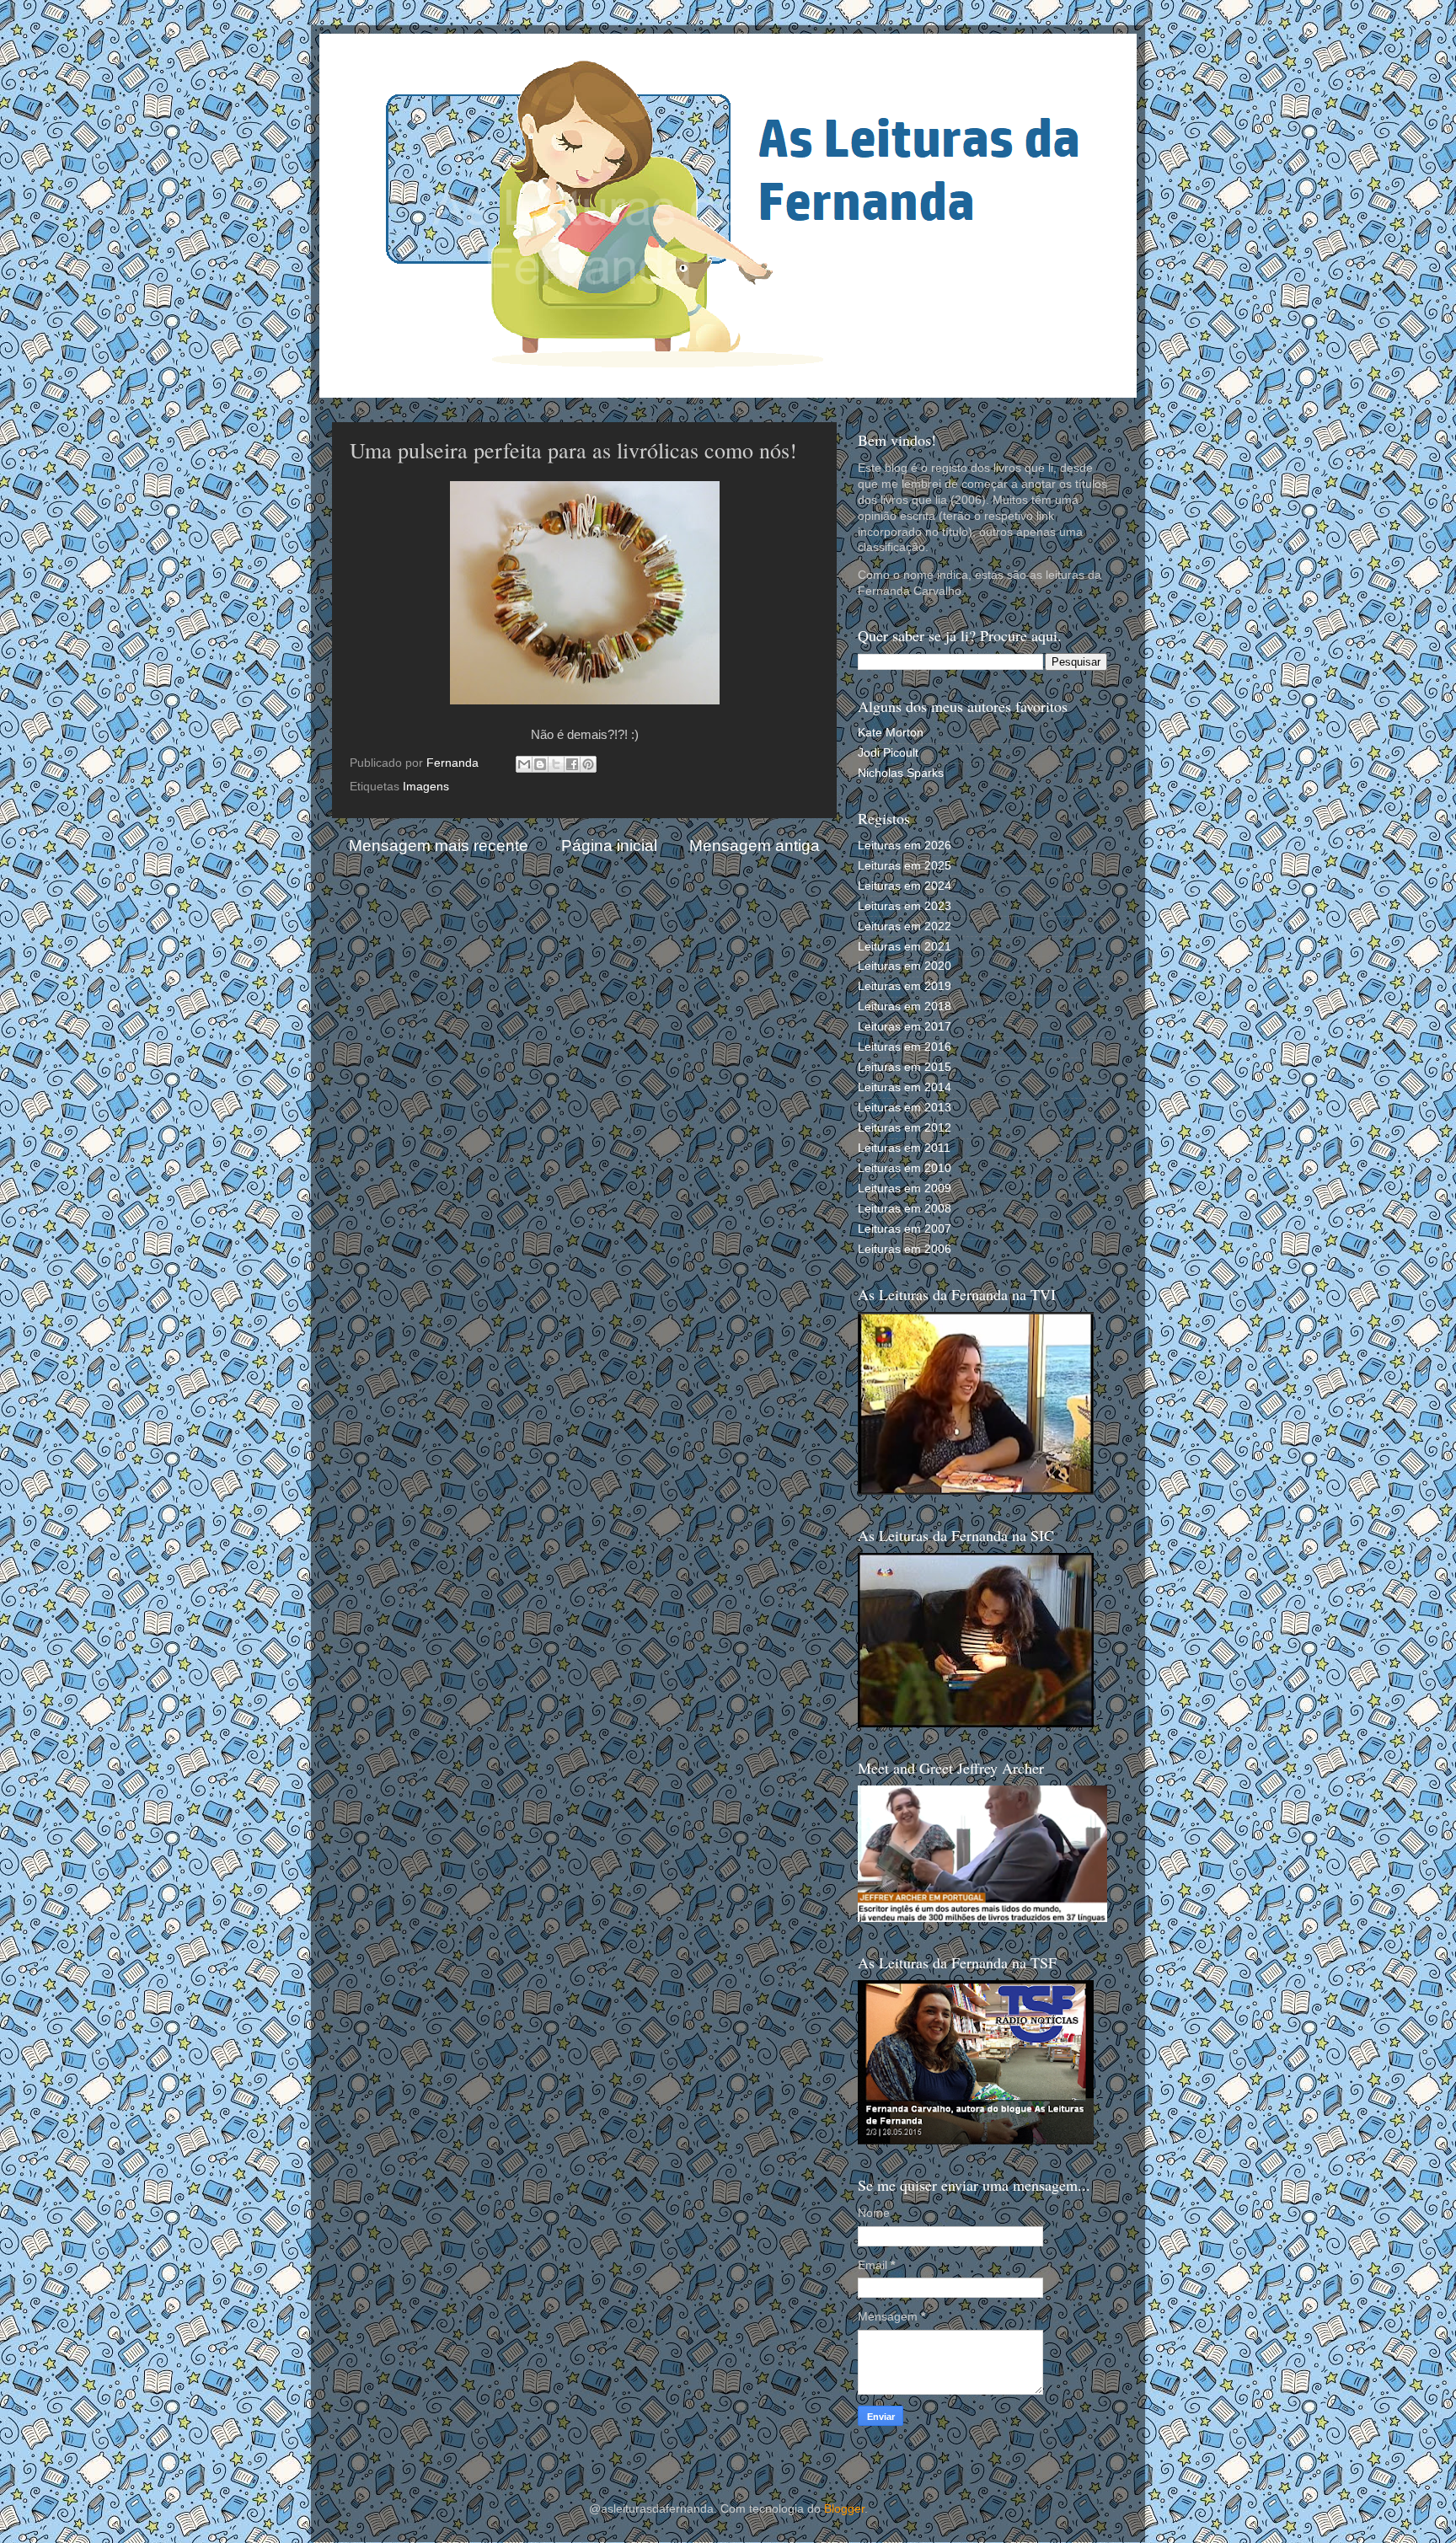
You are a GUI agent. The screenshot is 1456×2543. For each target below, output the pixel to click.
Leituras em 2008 (905, 1209)
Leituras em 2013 (905, 1108)
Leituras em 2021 (905, 947)
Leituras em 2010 (905, 1168)
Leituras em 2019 (905, 986)
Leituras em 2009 (905, 1189)
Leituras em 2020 (905, 966)
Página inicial (609, 846)
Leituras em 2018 (905, 1006)
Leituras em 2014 (905, 1087)
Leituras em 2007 (905, 1229)
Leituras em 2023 (905, 906)
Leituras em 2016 (905, 1047)
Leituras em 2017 (905, 1027)
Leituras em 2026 (905, 846)
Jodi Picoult (888, 753)
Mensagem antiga (755, 846)
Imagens (426, 787)
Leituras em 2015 (905, 1067)
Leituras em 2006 (905, 1249)
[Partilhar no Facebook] (572, 764)
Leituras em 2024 (905, 886)
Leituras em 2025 (905, 866)
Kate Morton (891, 733)
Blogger (844, 2509)
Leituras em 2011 (904, 1148)
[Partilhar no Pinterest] (588, 764)
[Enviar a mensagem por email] (524, 764)
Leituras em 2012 (905, 1128)
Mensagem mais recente (439, 846)
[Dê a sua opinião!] (540, 764)
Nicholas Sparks (901, 773)
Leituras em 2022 (905, 926)
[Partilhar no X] (556, 764)
